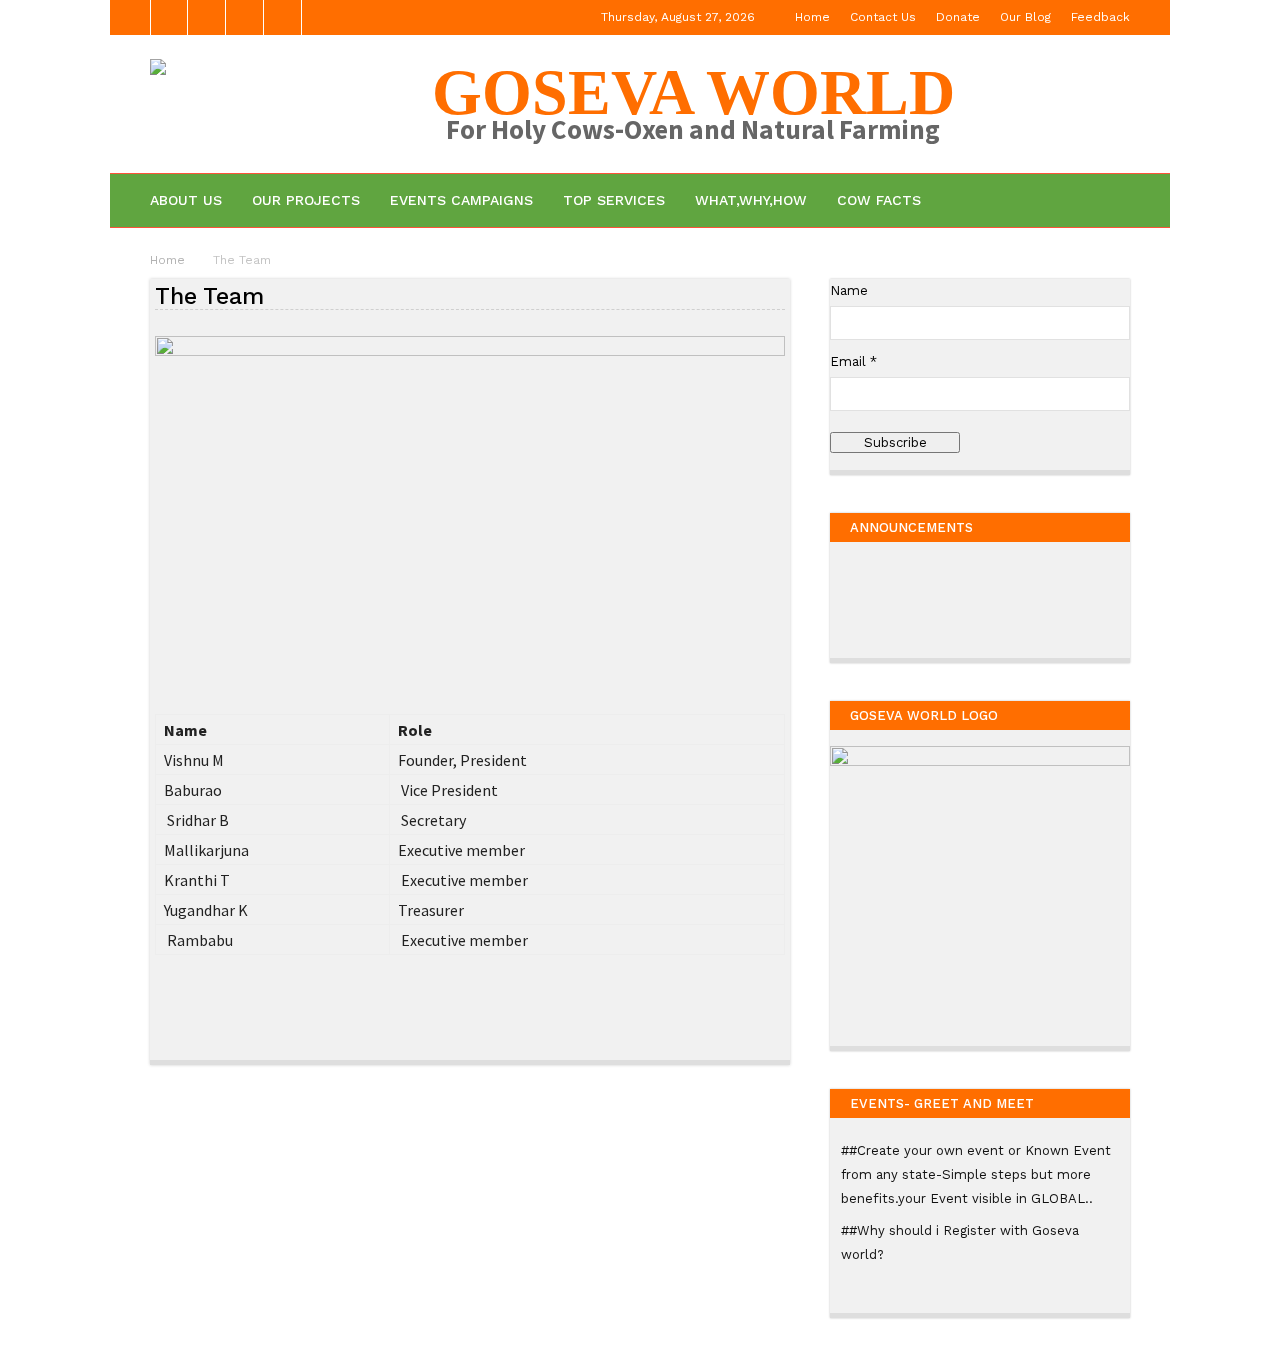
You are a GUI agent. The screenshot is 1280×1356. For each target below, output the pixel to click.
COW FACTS (879, 200)
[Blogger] (169, 17)
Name (849, 290)
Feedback (1100, 17)
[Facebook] (207, 17)
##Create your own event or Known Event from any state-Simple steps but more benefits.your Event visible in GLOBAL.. (976, 1174)
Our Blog (1025, 17)
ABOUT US (186, 200)
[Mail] (245, 17)
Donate (958, 17)
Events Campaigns (461, 200)
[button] (1102, 199)
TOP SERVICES (614, 200)
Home (812, 17)
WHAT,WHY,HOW (751, 200)
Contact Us (883, 17)
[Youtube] (283, 17)
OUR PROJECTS (306, 200)
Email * (853, 361)
